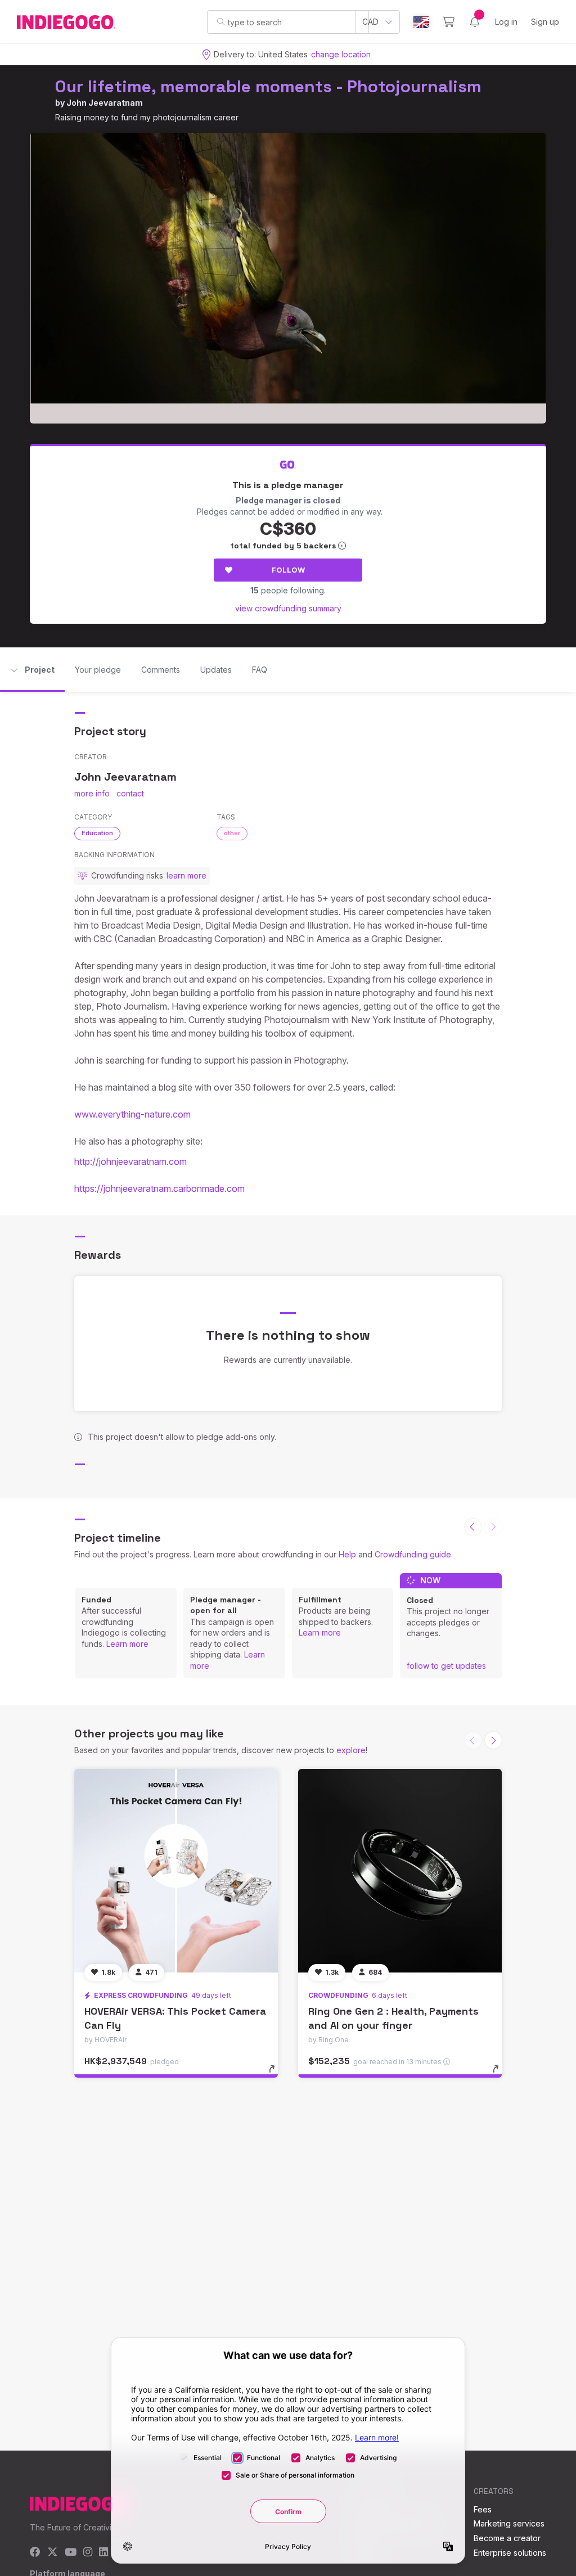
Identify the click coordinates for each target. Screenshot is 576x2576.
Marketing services (509, 2523)
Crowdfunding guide (413, 1554)
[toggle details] (277, 2074)
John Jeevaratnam (105, 103)
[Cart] (449, 22)
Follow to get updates (446, 1666)
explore (351, 1750)
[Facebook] (35, 2553)
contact (130, 793)
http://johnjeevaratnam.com (130, 1161)
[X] (53, 2553)
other (232, 833)
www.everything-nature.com (132, 1114)
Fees (483, 2509)
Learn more (127, 1644)
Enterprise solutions (510, 2553)
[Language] (421, 22)
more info (92, 793)
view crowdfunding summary (288, 608)
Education (97, 833)
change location (341, 54)
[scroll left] (473, 1527)
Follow (288, 570)
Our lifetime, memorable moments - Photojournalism (268, 86)
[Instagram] (88, 2553)
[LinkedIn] (103, 2553)
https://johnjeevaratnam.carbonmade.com (159, 1188)
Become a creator (507, 2538)
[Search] (221, 21)
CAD (370, 22)
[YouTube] (71, 2553)
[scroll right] (493, 1740)
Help (347, 1554)
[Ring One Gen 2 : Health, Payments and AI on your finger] (400, 1871)
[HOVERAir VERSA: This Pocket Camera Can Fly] (176, 1871)
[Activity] (475, 22)
